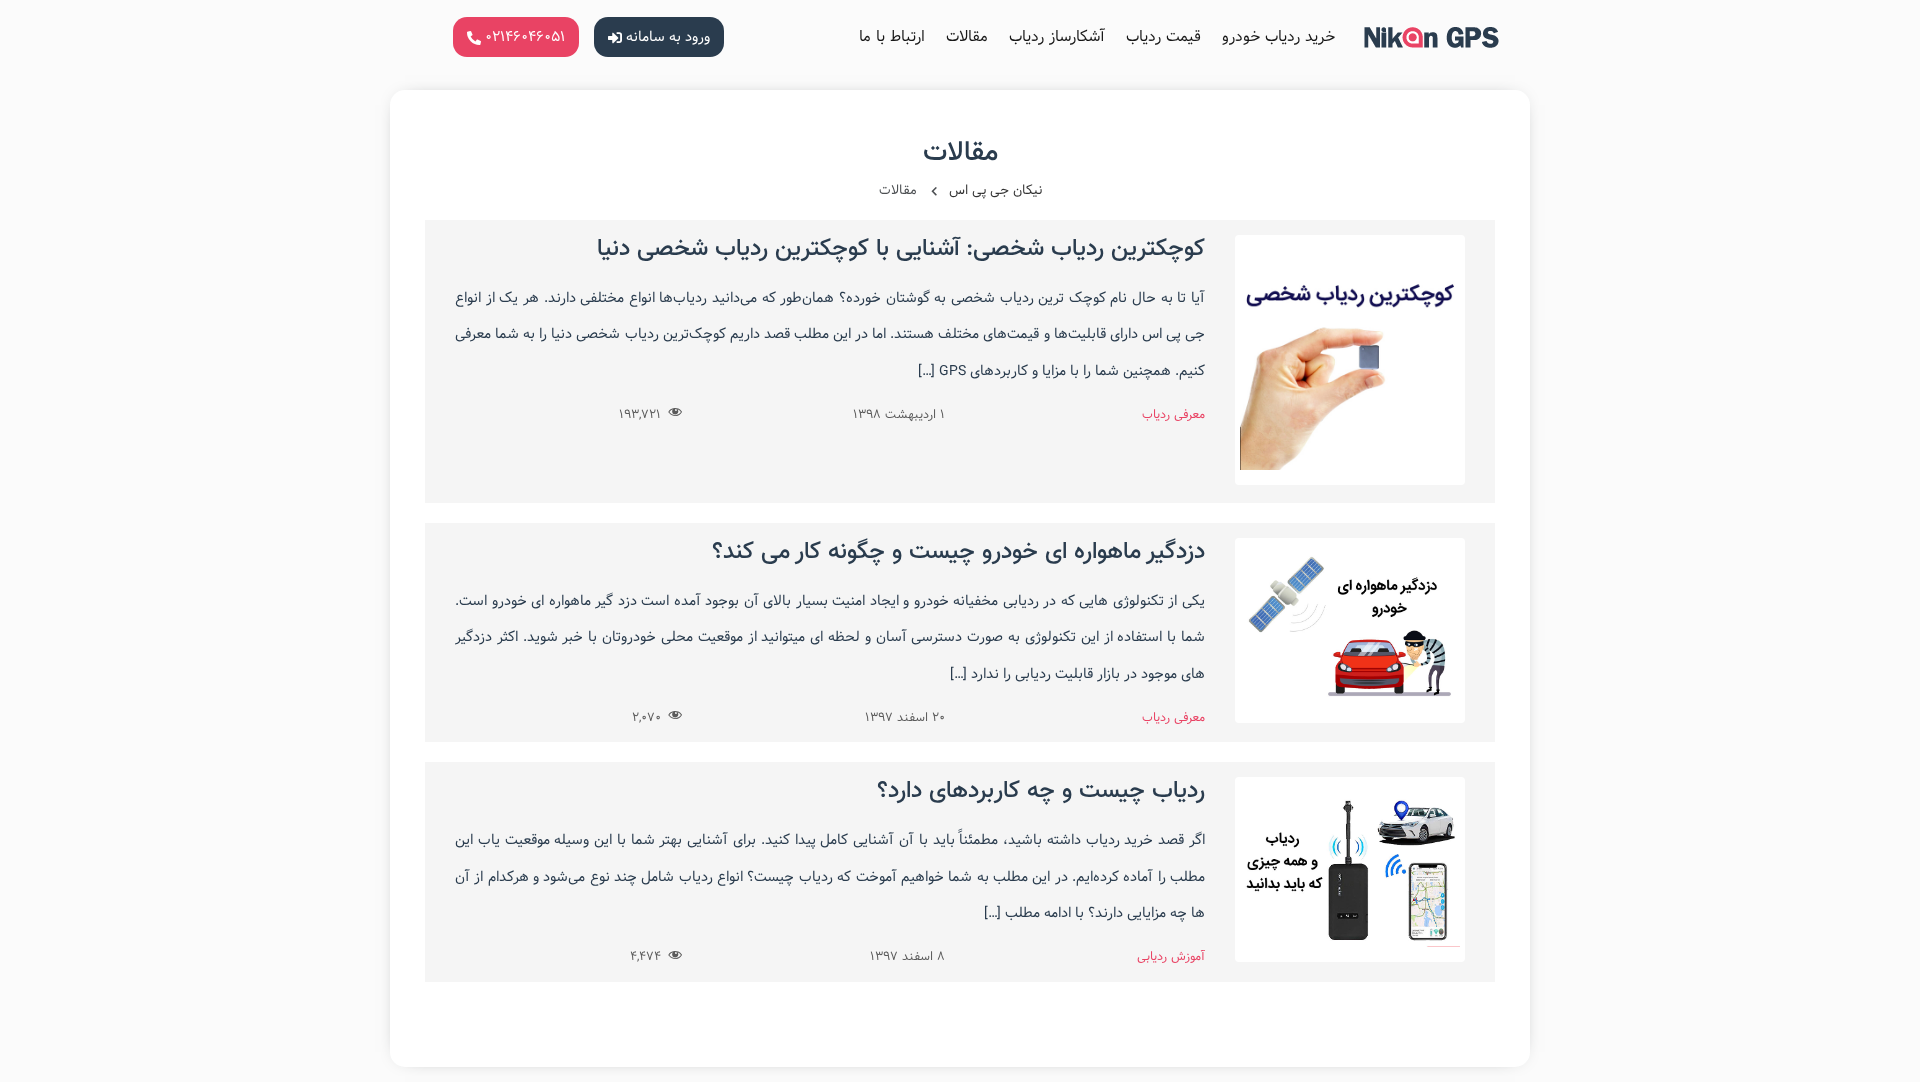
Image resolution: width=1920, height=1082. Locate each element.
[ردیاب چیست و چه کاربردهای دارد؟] (1350, 952)
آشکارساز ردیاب (1057, 36)
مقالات (967, 36)
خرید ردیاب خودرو (1278, 36)
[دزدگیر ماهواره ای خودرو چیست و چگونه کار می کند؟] (1350, 713)
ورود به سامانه (666, 37)
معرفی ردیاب (1173, 414)
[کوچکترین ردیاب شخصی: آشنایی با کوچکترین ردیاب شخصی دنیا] (1350, 475)
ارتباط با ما (892, 36)
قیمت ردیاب (1163, 36)
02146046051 (523, 37)
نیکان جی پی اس (995, 190)
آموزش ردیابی (1171, 956)
